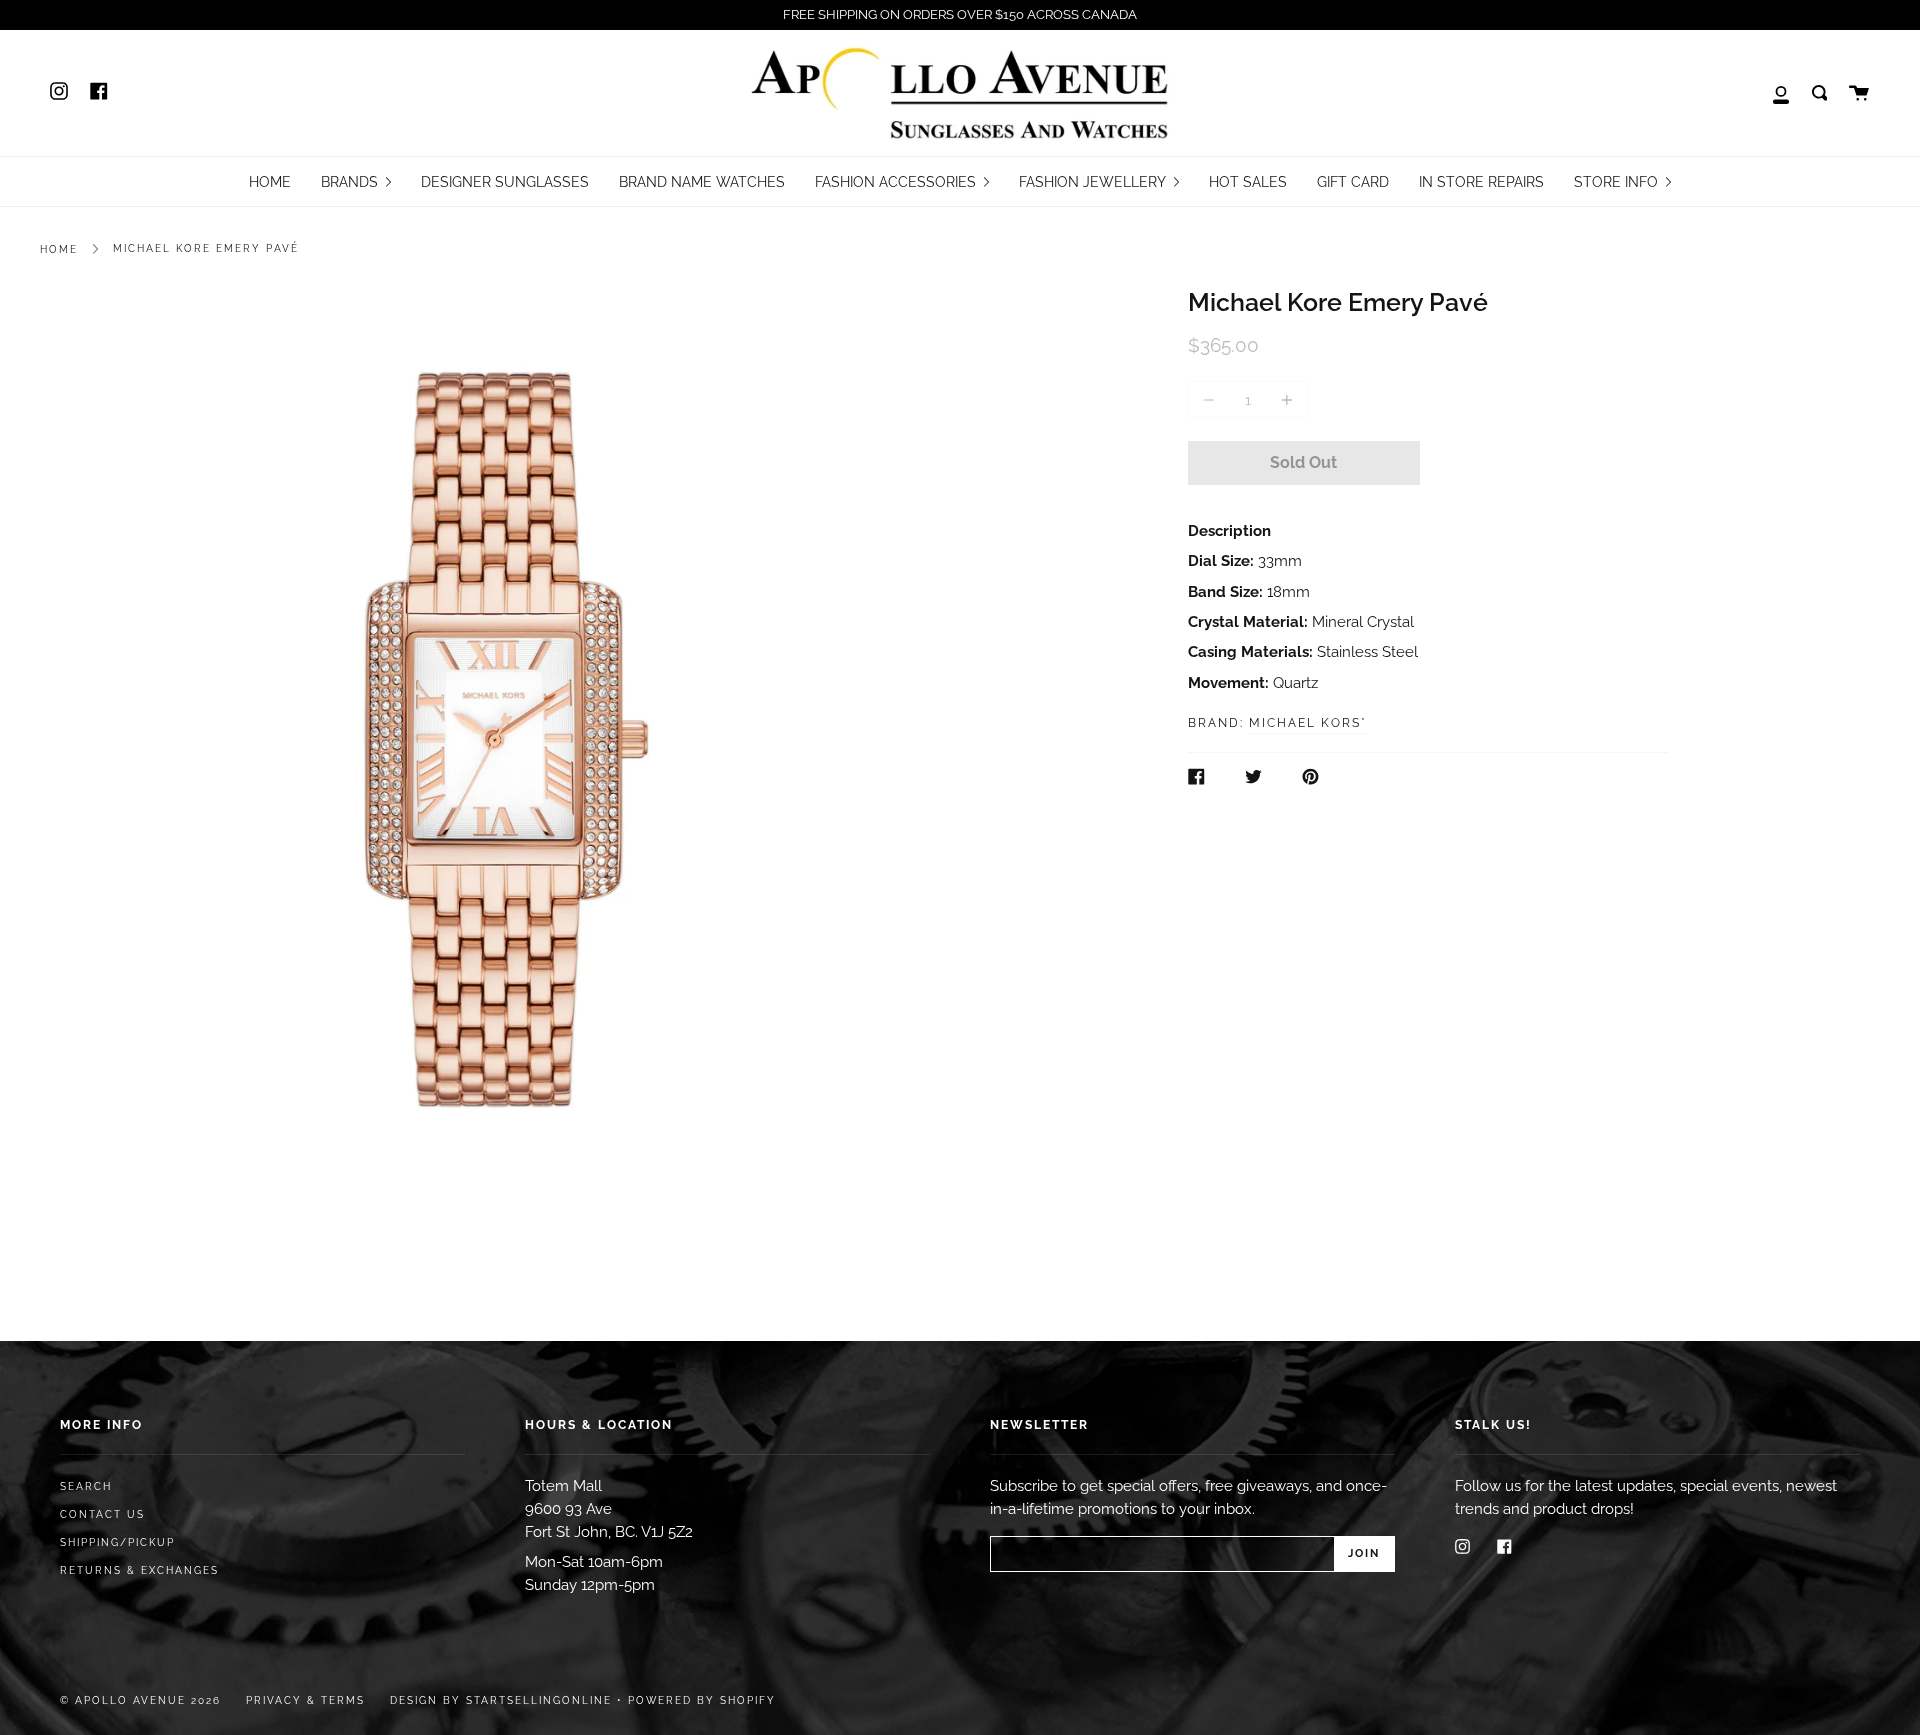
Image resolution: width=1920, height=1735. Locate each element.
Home (59, 249)
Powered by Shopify (702, 1700)
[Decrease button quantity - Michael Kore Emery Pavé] (1212, 399)
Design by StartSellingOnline (503, 1700)
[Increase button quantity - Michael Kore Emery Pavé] (1284, 399)
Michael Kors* (1308, 723)
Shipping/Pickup (117, 1542)
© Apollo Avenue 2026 (140, 1700)
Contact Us (102, 1514)
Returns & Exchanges (139, 1570)
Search (86, 1486)
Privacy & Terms (305, 1700)
